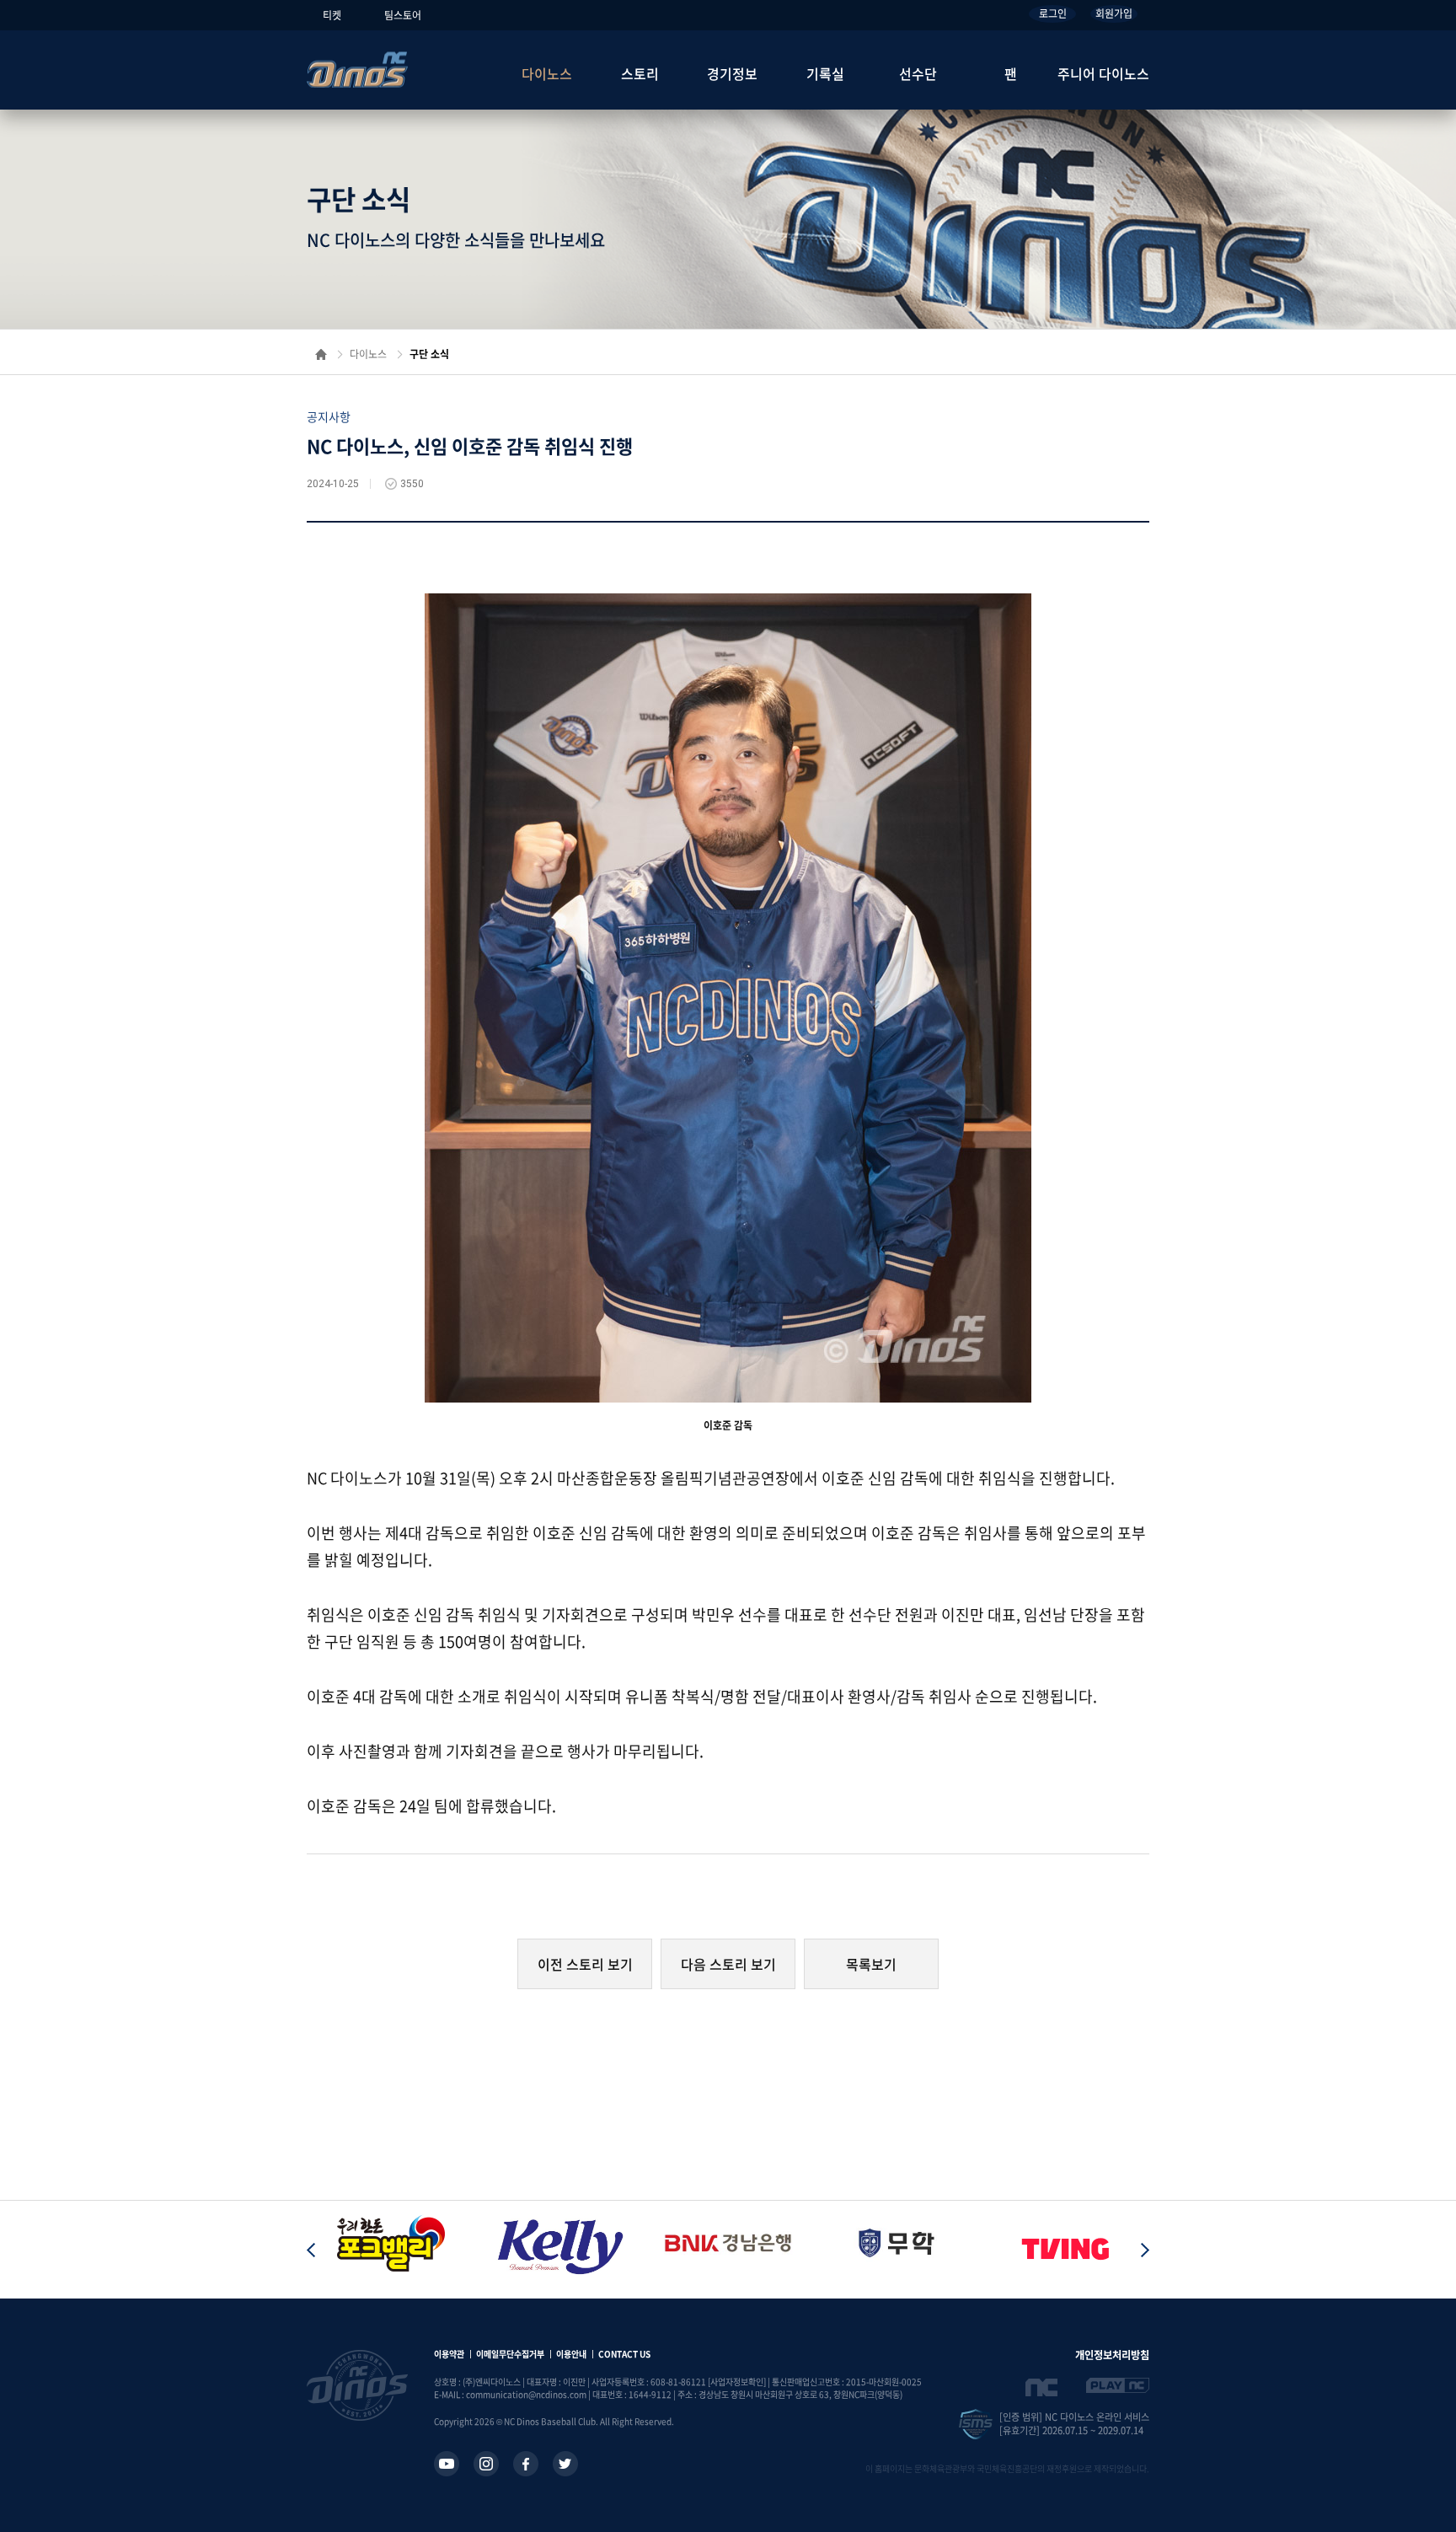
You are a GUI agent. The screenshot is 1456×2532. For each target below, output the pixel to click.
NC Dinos (357, 70)
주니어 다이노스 (1103, 73)
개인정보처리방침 (1112, 2355)
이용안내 (571, 2354)
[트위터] (565, 2464)
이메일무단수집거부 (510, 2354)
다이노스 (547, 73)
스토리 (640, 73)
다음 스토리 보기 (728, 1964)
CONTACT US (624, 2354)
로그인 (1053, 13)
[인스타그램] (486, 2464)
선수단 (918, 73)
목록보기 (871, 1964)
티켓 (332, 15)
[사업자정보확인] (737, 2382)
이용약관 (449, 2354)
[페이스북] (526, 2464)
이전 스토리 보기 (585, 1964)
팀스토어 (403, 15)
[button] (1145, 2250)
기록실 (825, 73)
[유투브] (447, 2464)
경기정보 (732, 73)
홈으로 (321, 354)
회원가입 (1114, 13)
